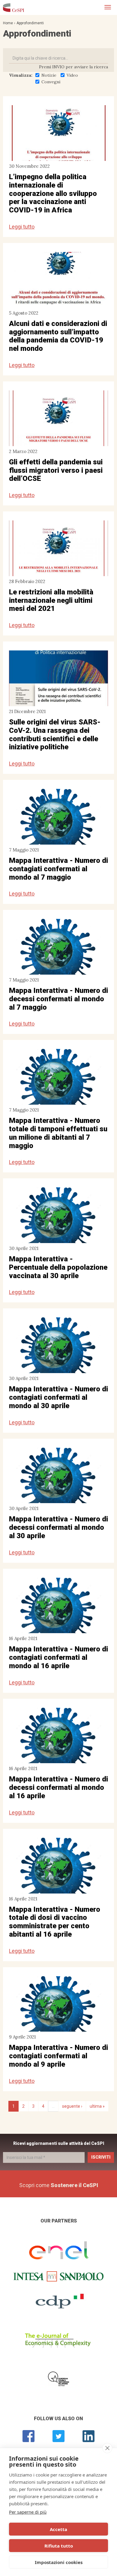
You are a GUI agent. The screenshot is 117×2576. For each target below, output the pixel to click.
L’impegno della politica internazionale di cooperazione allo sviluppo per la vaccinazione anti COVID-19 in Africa (53, 193)
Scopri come (59, 2185)
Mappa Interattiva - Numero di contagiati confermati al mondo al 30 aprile (58, 1397)
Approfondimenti (30, 23)
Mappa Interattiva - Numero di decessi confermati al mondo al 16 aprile (58, 1787)
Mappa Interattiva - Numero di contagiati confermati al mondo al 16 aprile (58, 1657)
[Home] (13, 7)
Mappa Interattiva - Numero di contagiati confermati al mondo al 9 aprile (58, 2056)
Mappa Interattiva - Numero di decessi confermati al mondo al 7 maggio (58, 999)
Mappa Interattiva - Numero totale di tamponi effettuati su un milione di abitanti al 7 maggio (58, 1133)
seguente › (72, 2106)
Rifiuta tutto (59, 2546)
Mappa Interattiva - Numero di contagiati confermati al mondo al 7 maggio (58, 869)
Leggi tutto (22, 227)
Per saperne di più (28, 2512)
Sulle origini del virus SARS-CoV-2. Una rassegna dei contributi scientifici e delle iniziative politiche (55, 734)
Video (72, 75)
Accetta (58, 2529)
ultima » (97, 2106)
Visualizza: (21, 75)
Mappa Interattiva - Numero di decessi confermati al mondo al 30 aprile (58, 1527)
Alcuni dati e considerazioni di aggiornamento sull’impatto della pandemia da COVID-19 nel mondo (58, 336)
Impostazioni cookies (59, 2562)
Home (8, 23)
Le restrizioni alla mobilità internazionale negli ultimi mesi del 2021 (51, 600)
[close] (107, 2448)
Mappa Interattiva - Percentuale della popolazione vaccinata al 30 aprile (58, 1267)
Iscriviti (101, 2157)
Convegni (51, 82)
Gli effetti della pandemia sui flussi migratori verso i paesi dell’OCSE (56, 470)
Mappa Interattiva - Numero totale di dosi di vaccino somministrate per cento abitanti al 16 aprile (55, 1922)
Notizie (49, 75)
